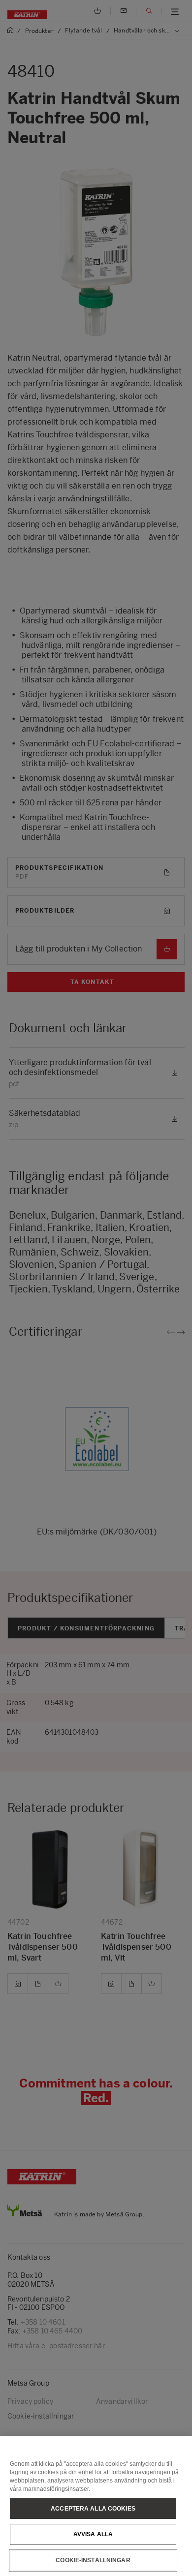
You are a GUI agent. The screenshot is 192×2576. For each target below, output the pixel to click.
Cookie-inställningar (93, 2560)
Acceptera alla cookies (93, 2509)
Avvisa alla (93, 2534)
